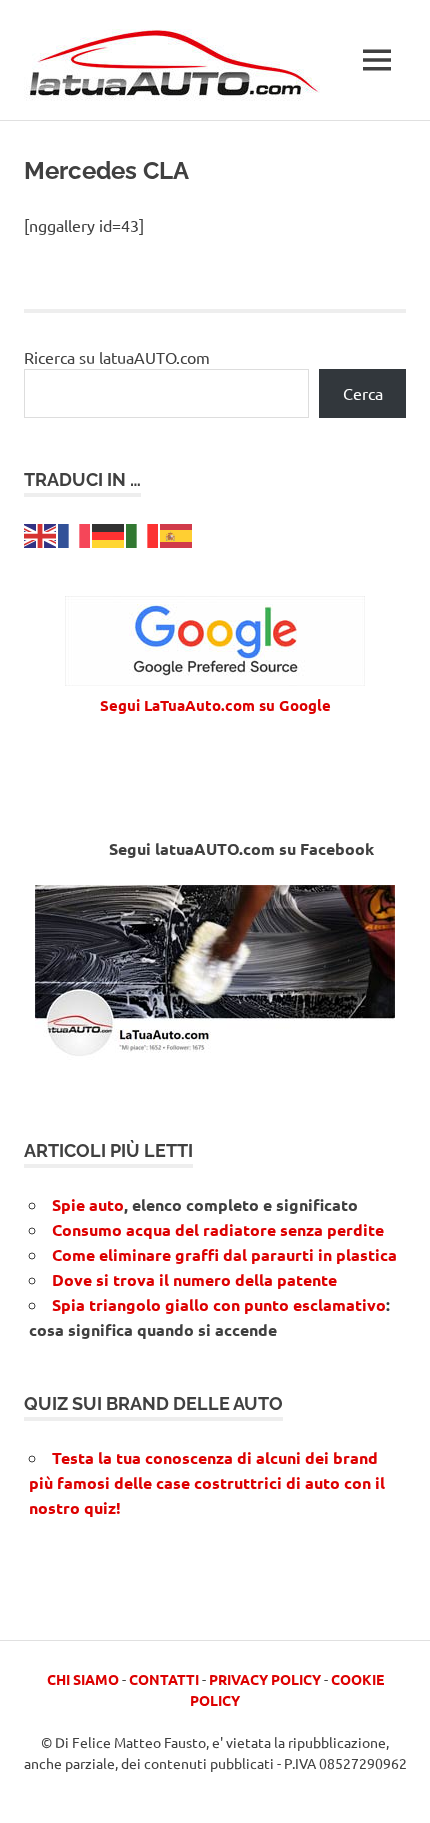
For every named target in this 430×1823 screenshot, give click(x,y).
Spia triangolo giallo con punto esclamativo (219, 1304)
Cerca (363, 393)
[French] (75, 533)
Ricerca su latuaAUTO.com (117, 357)
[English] (41, 533)
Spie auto (88, 1204)
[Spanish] (177, 533)
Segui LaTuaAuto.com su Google (215, 705)
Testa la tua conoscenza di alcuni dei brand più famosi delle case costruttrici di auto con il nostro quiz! (207, 1482)
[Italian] (143, 533)
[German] (109, 533)
